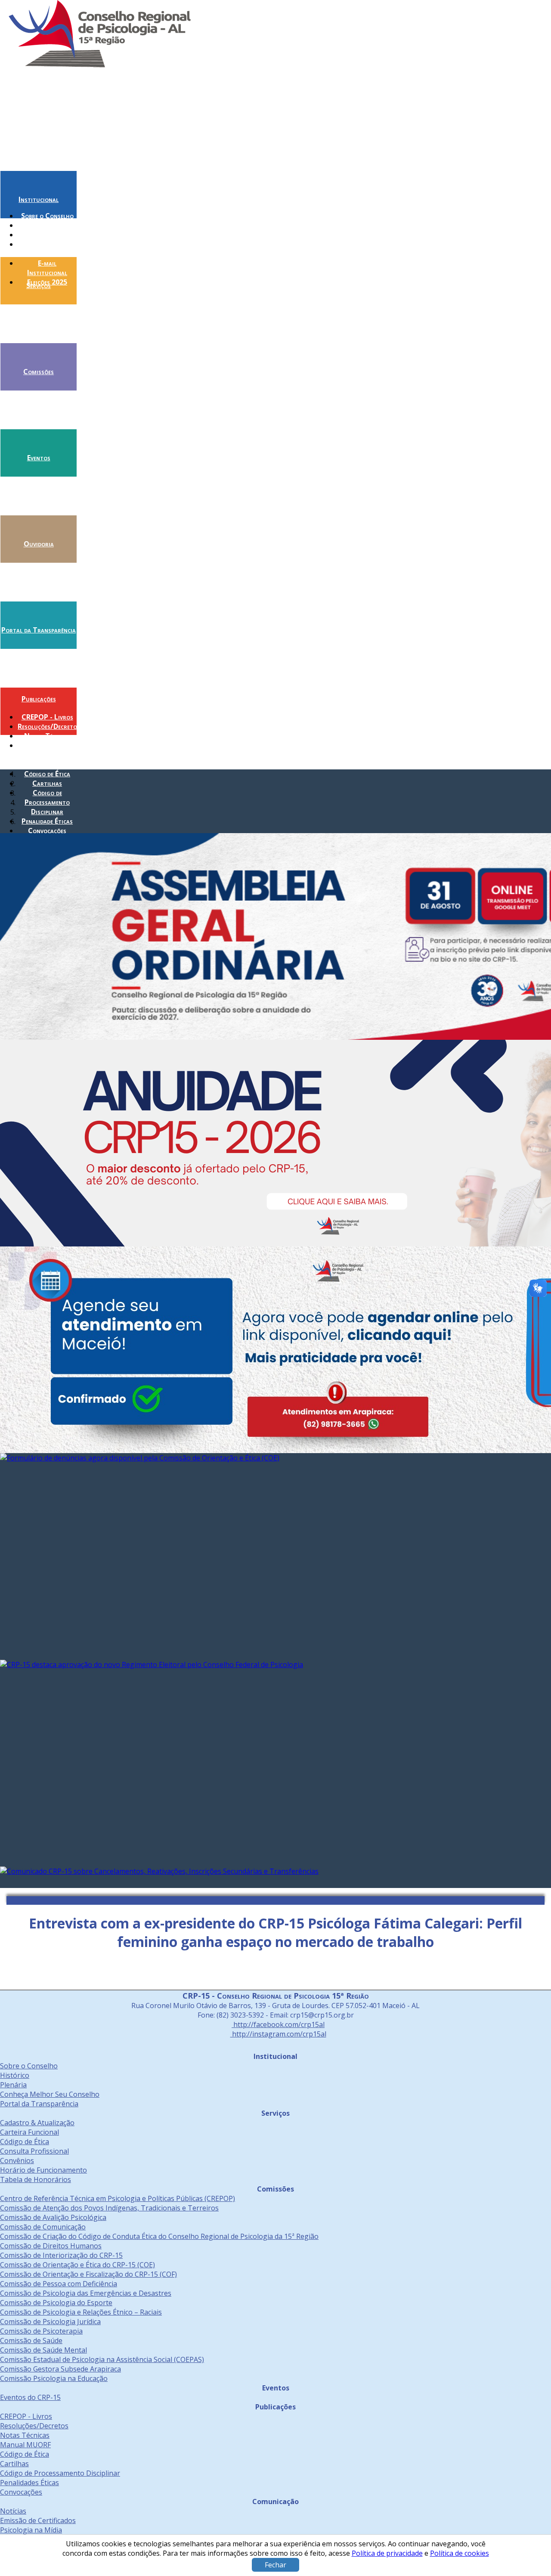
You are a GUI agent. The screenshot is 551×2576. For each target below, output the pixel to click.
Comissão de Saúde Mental (43, 2350)
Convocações (47, 831)
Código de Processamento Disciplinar (47, 802)
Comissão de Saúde (31, 2340)
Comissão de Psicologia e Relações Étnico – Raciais (81, 2312)
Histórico (47, 225)
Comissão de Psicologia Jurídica (50, 2322)
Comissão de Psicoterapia (41, 2331)
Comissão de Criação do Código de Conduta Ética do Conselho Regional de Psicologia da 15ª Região (159, 2236)
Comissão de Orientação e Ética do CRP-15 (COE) (77, 2265)
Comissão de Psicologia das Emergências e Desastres (86, 2293)
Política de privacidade (387, 2553)
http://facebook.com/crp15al (278, 2024)
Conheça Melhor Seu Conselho (47, 249)
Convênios (17, 2161)
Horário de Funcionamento (43, 2170)
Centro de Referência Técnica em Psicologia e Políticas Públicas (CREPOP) (118, 2198)
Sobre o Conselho (47, 216)
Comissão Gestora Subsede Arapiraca (60, 2369)
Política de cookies (460, 2553)
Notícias (13, 2511)
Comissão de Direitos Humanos (51, 2246)
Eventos (39, 458)
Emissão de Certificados (38, 2520)
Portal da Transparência (39, 630)
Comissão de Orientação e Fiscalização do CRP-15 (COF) (88, 2274)
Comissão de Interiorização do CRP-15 (61, 2255)
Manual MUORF (25, 2445)
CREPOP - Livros (47, 717)
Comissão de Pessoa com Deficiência (59, 2284)
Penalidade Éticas (47, 821)
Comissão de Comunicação (43, 2227)
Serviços (39, 285)
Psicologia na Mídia (31, 2530)
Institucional (39, 199)
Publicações (39, 699)
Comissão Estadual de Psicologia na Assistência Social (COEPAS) (102, 2359)
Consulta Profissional (34, 2151)
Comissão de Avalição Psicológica (53, 2217)
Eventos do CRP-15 (30, 2397)
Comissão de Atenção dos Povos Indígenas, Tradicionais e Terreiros (109, 2208)
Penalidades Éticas (29, 2483)
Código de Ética (47, 774)
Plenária (47, 235)
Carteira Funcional (29, 2132)
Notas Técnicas (47, 736)
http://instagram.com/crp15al (278, 2034)
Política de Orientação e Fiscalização (47, 755)
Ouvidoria (39, 544)
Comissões (39, 372)
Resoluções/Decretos (49, 726)
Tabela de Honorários (36, 2179)
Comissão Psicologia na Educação (54, 2378)
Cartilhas (47, 783)
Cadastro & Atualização (37, 2123)
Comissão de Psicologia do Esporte (56, 2303)
